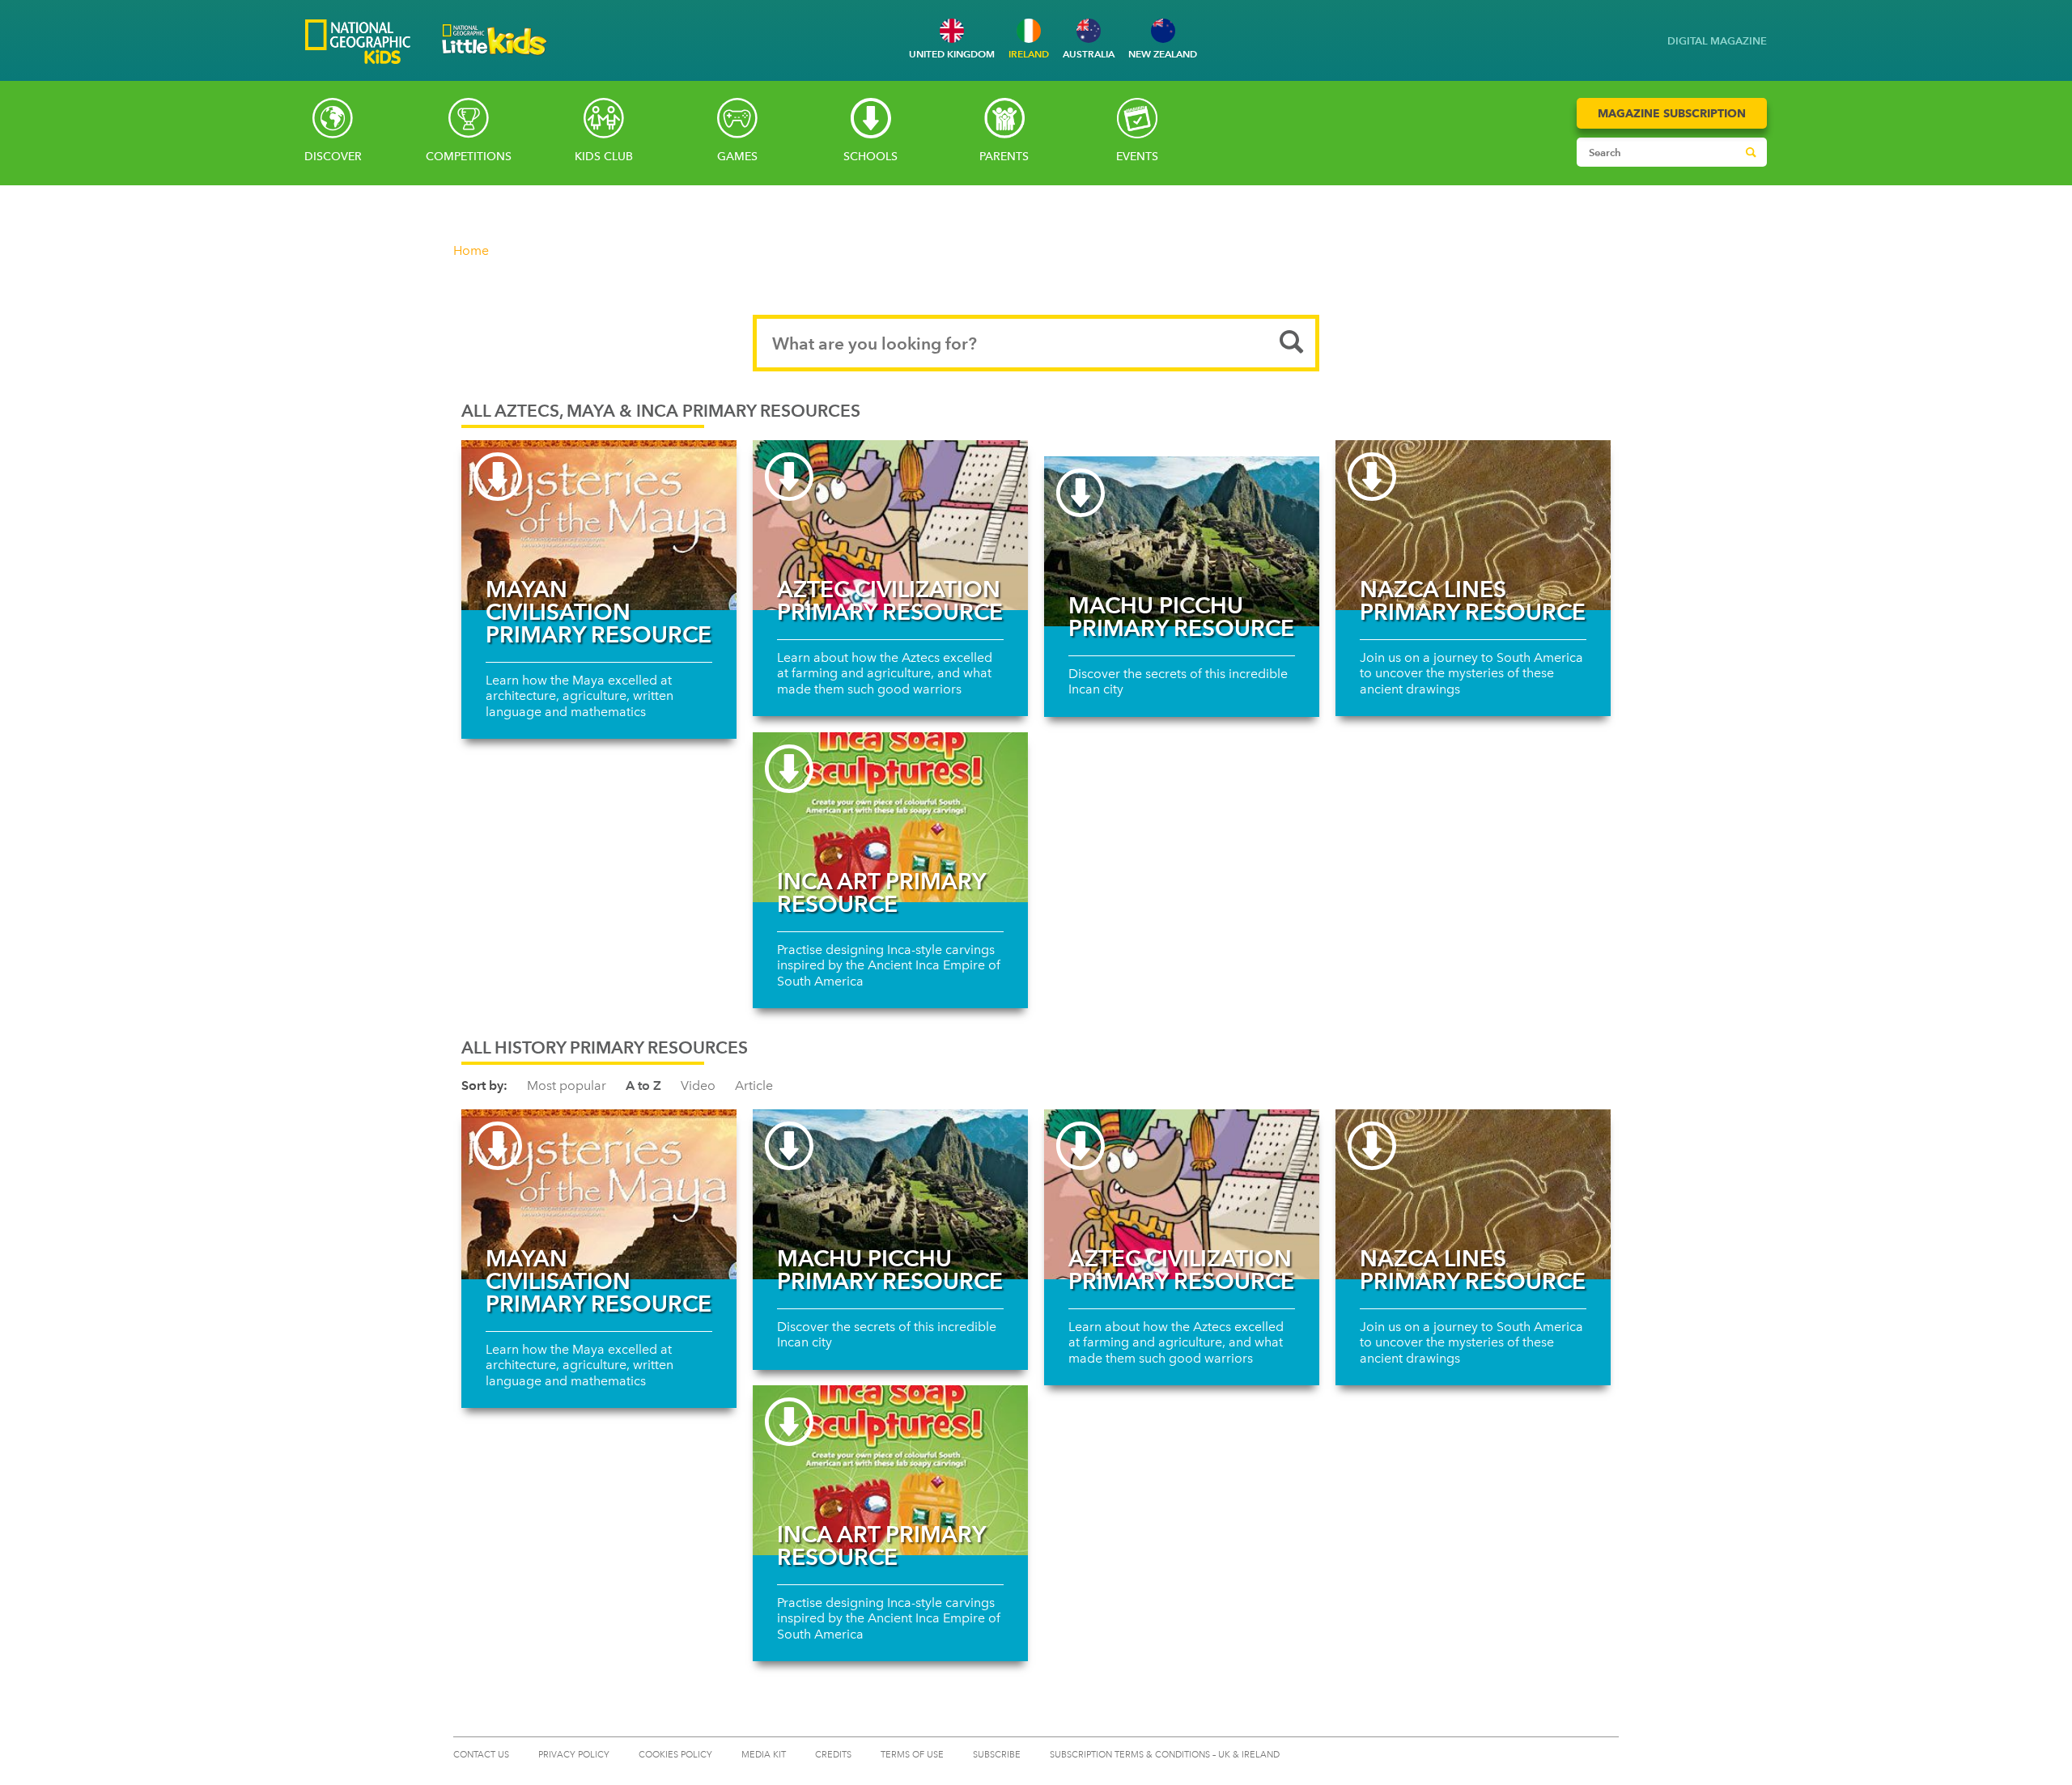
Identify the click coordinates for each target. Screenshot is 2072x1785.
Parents (1004, 157)
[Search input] (1656, 152)
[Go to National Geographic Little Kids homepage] (495, 59)
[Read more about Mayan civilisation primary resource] (599, 525)
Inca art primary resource (881, 892)
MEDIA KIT (764, 1755)
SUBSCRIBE (997, 1755)
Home (471, 250)
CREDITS (833, 1755)
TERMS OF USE (912, 1755)
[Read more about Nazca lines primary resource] (1473, 525)
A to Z (643, 1085)
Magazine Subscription (1672, 113)
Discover (333, 157)
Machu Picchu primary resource (1181, 617)
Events (1137, 157)
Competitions (469, 157)
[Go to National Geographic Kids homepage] (358, 43)
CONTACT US (481, 1755)
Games (737, 157)
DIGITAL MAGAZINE (1717, 41)
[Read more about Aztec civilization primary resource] (890, 525)
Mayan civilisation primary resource (599, 612)
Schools (870, 157)
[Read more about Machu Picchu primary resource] (1182, 541)
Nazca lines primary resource (1473, 600)
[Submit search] (1751, 152)
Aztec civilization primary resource (890, 600)
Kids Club (604, 157)
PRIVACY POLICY (574, 1755)
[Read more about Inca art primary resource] (890, 817)
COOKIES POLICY (675, 1755)
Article (754, 1085)
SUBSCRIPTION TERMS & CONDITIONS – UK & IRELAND (1165, 1755)
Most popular (567, 1085)
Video (698, 1085)
